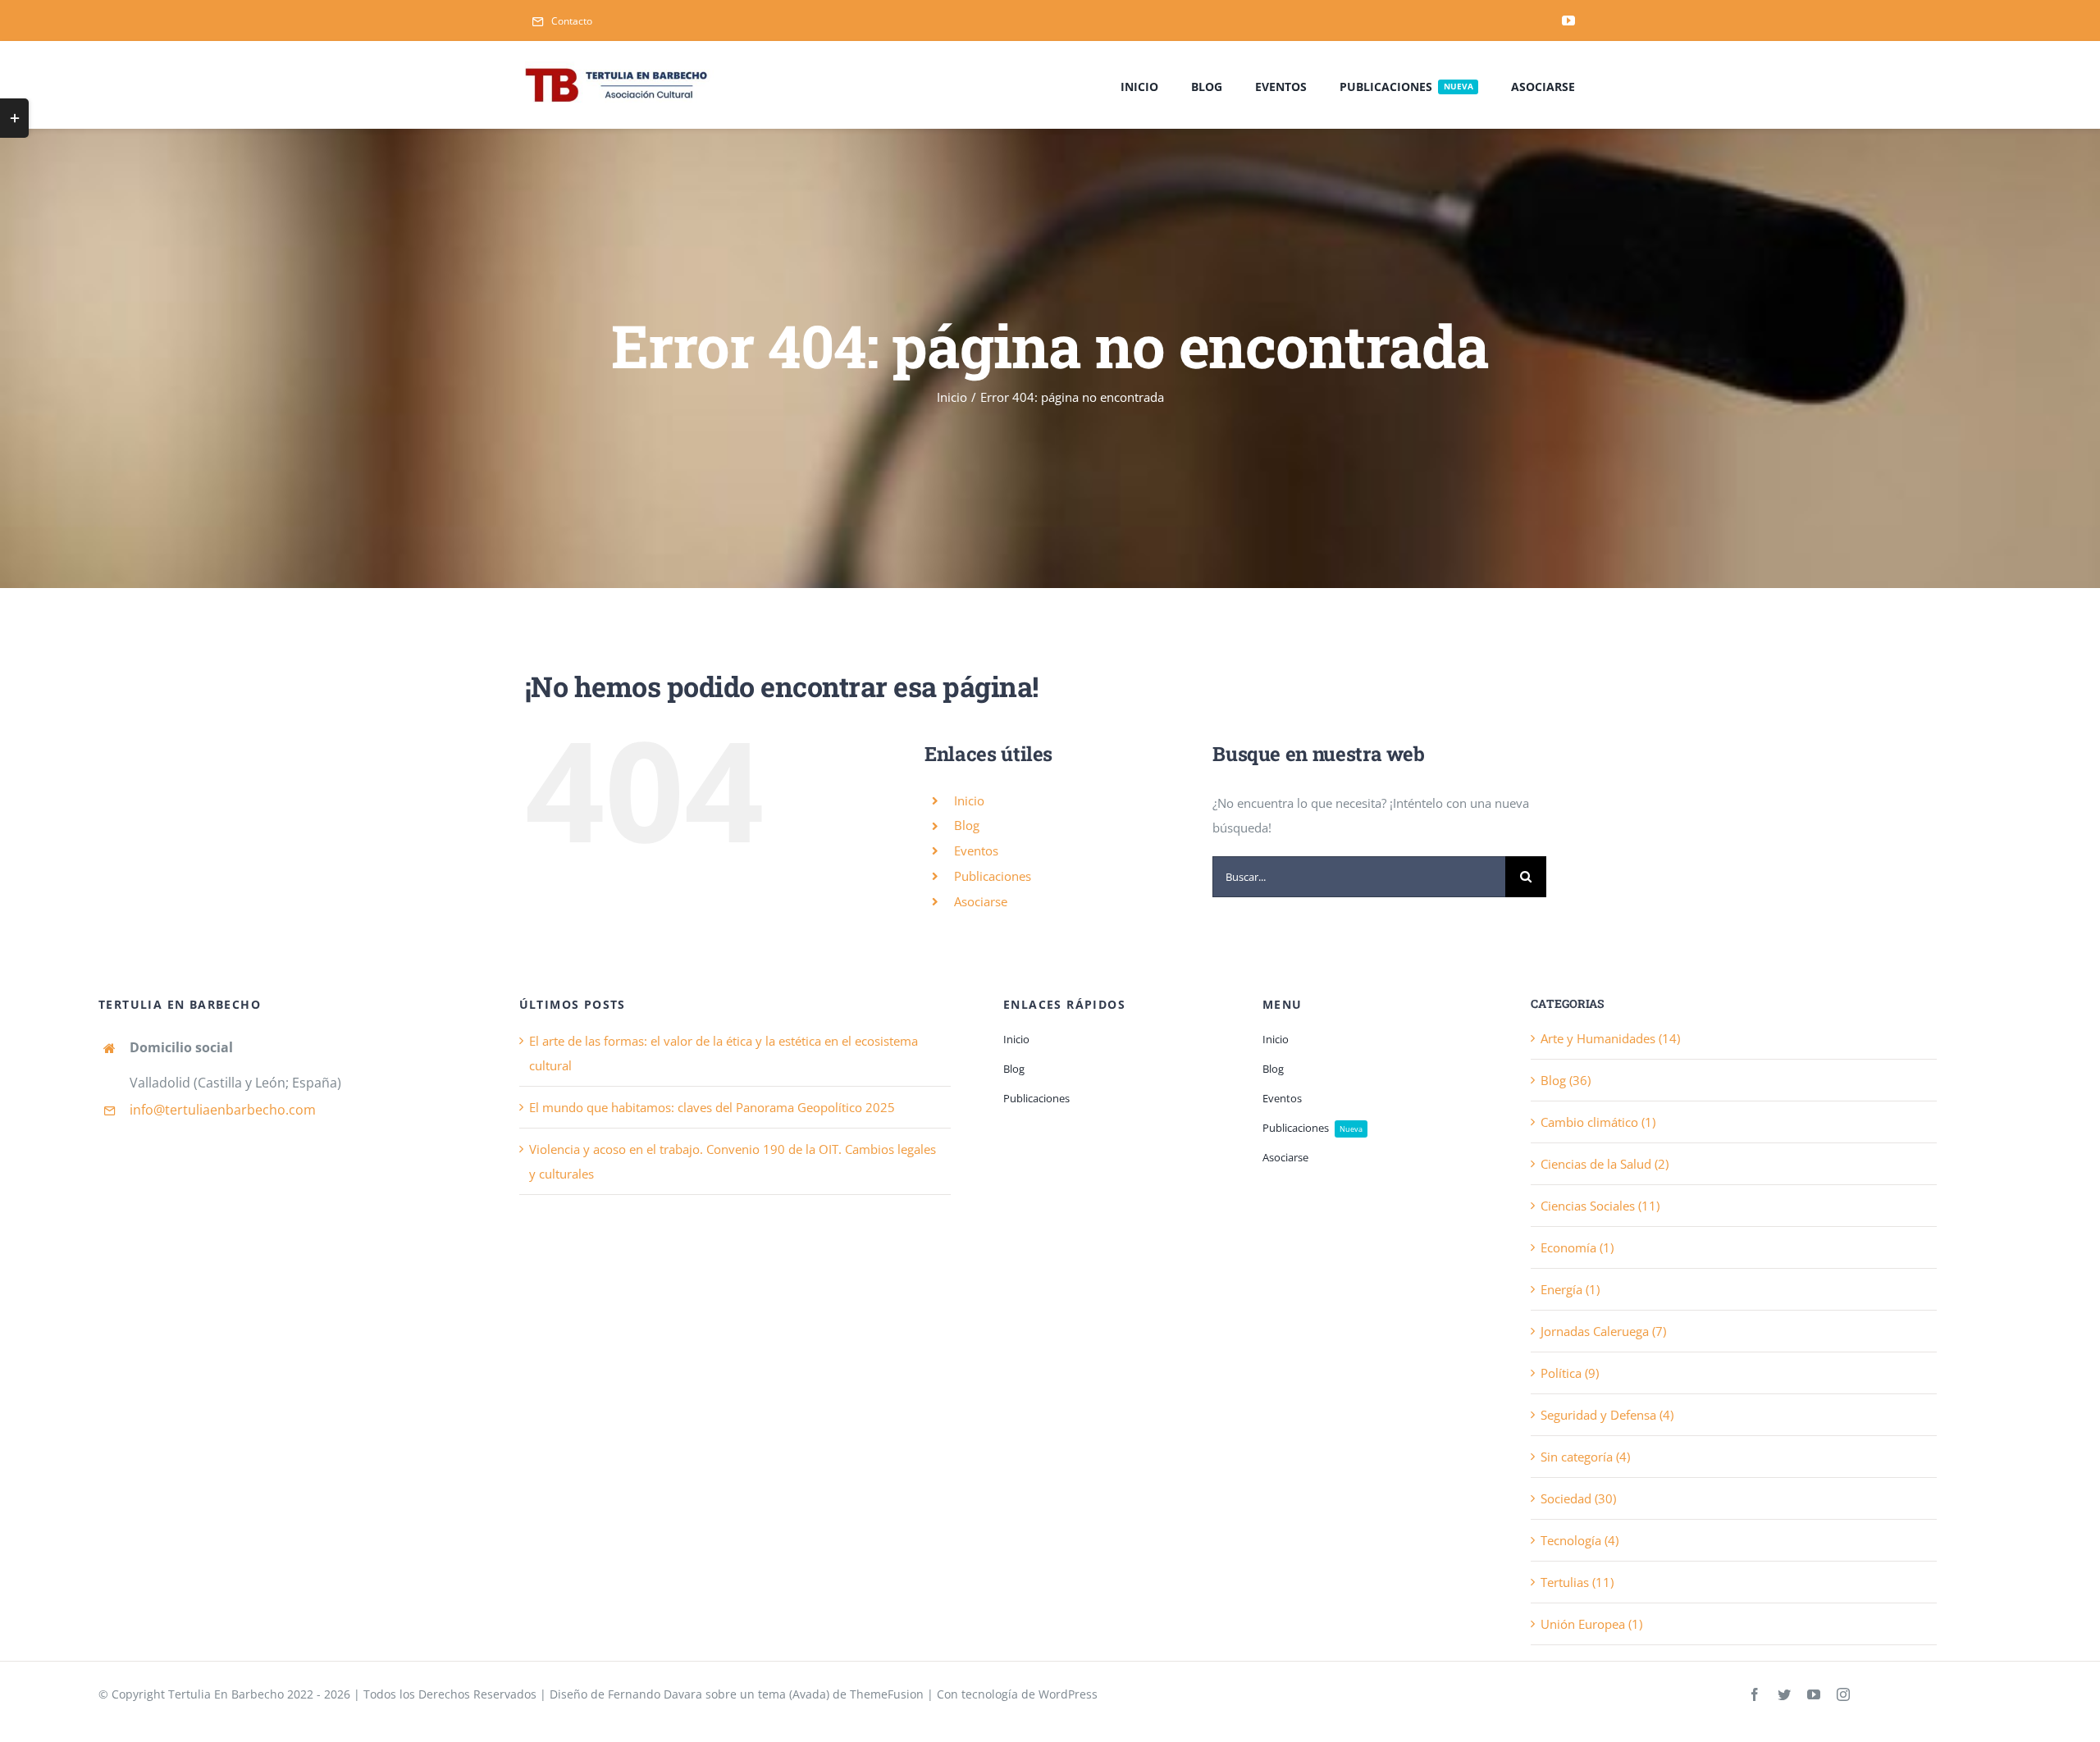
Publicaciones (993, 876)
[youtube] (1568, 21)
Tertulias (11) (1577, 1582)
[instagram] (1843, 1694)
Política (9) (1570, 1373)
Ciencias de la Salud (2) (1605, 1164)
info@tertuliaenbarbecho (208, 1110)
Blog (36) (1566, 1080)
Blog (967, 825)
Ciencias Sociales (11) (1600, 1206)
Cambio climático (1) (1598, 1122)
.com (301, 1110)
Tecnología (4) (1580, 1540)
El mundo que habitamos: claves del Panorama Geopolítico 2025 (712, 1107)
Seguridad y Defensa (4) (1607, 1415)
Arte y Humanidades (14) (1610, 1038)
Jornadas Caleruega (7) (1603, 1331)
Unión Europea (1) (1591, 1624)
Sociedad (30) (1578, 1498)
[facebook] (1755, 1694)
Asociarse (981, 901)
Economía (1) (1577, 1247)
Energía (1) (1570, 1289)
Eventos (976, 850)
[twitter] (1784, 1694)
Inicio (969, 800)
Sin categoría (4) (1585, 1457)
